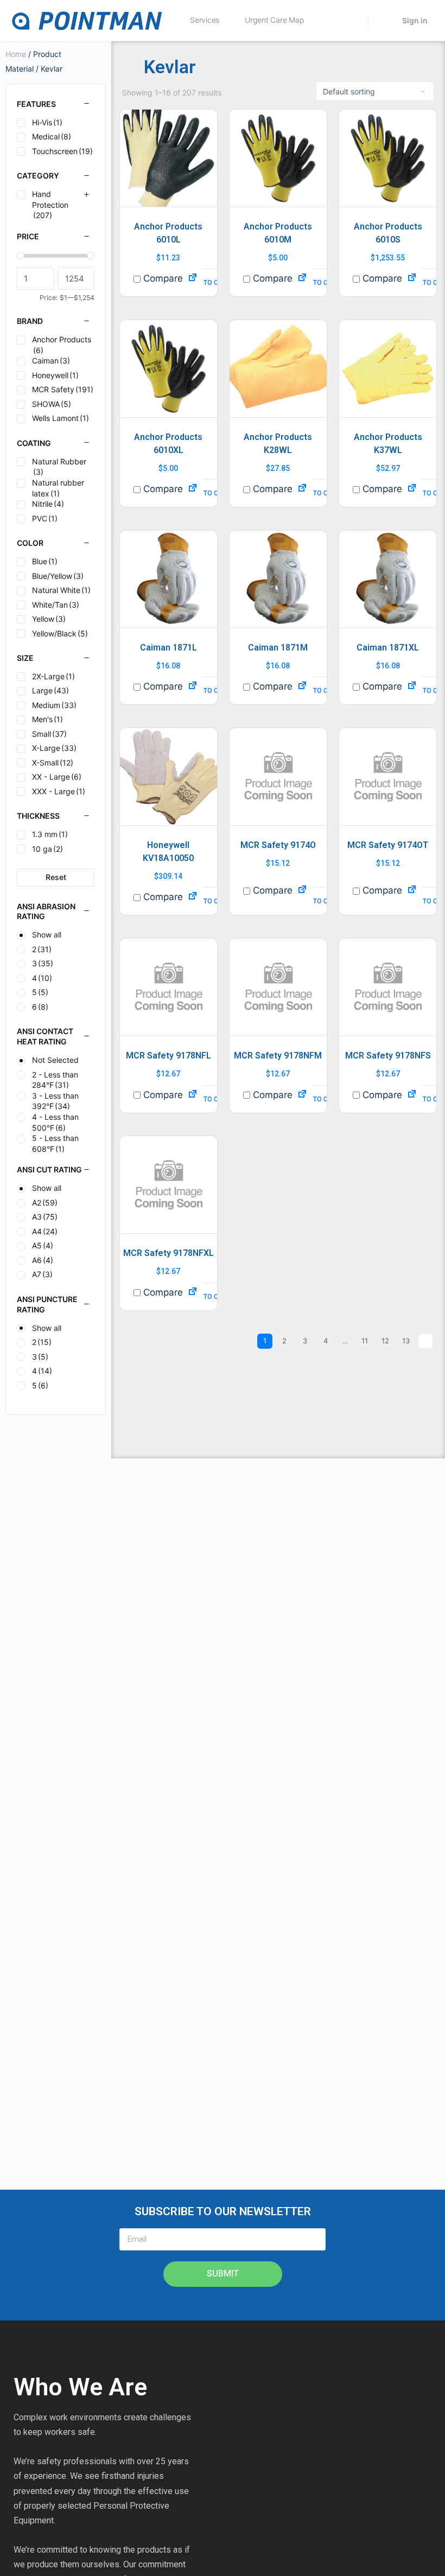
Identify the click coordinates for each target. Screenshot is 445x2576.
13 (406, 1341)
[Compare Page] (193, 278)
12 (385, 1341)
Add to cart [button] (210, 283)
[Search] (353, 21)
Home (16, 54)
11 (365, 1341)
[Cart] (384, 21)
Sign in (415, 20)
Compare (162, 278)
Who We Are (80, 2387)
